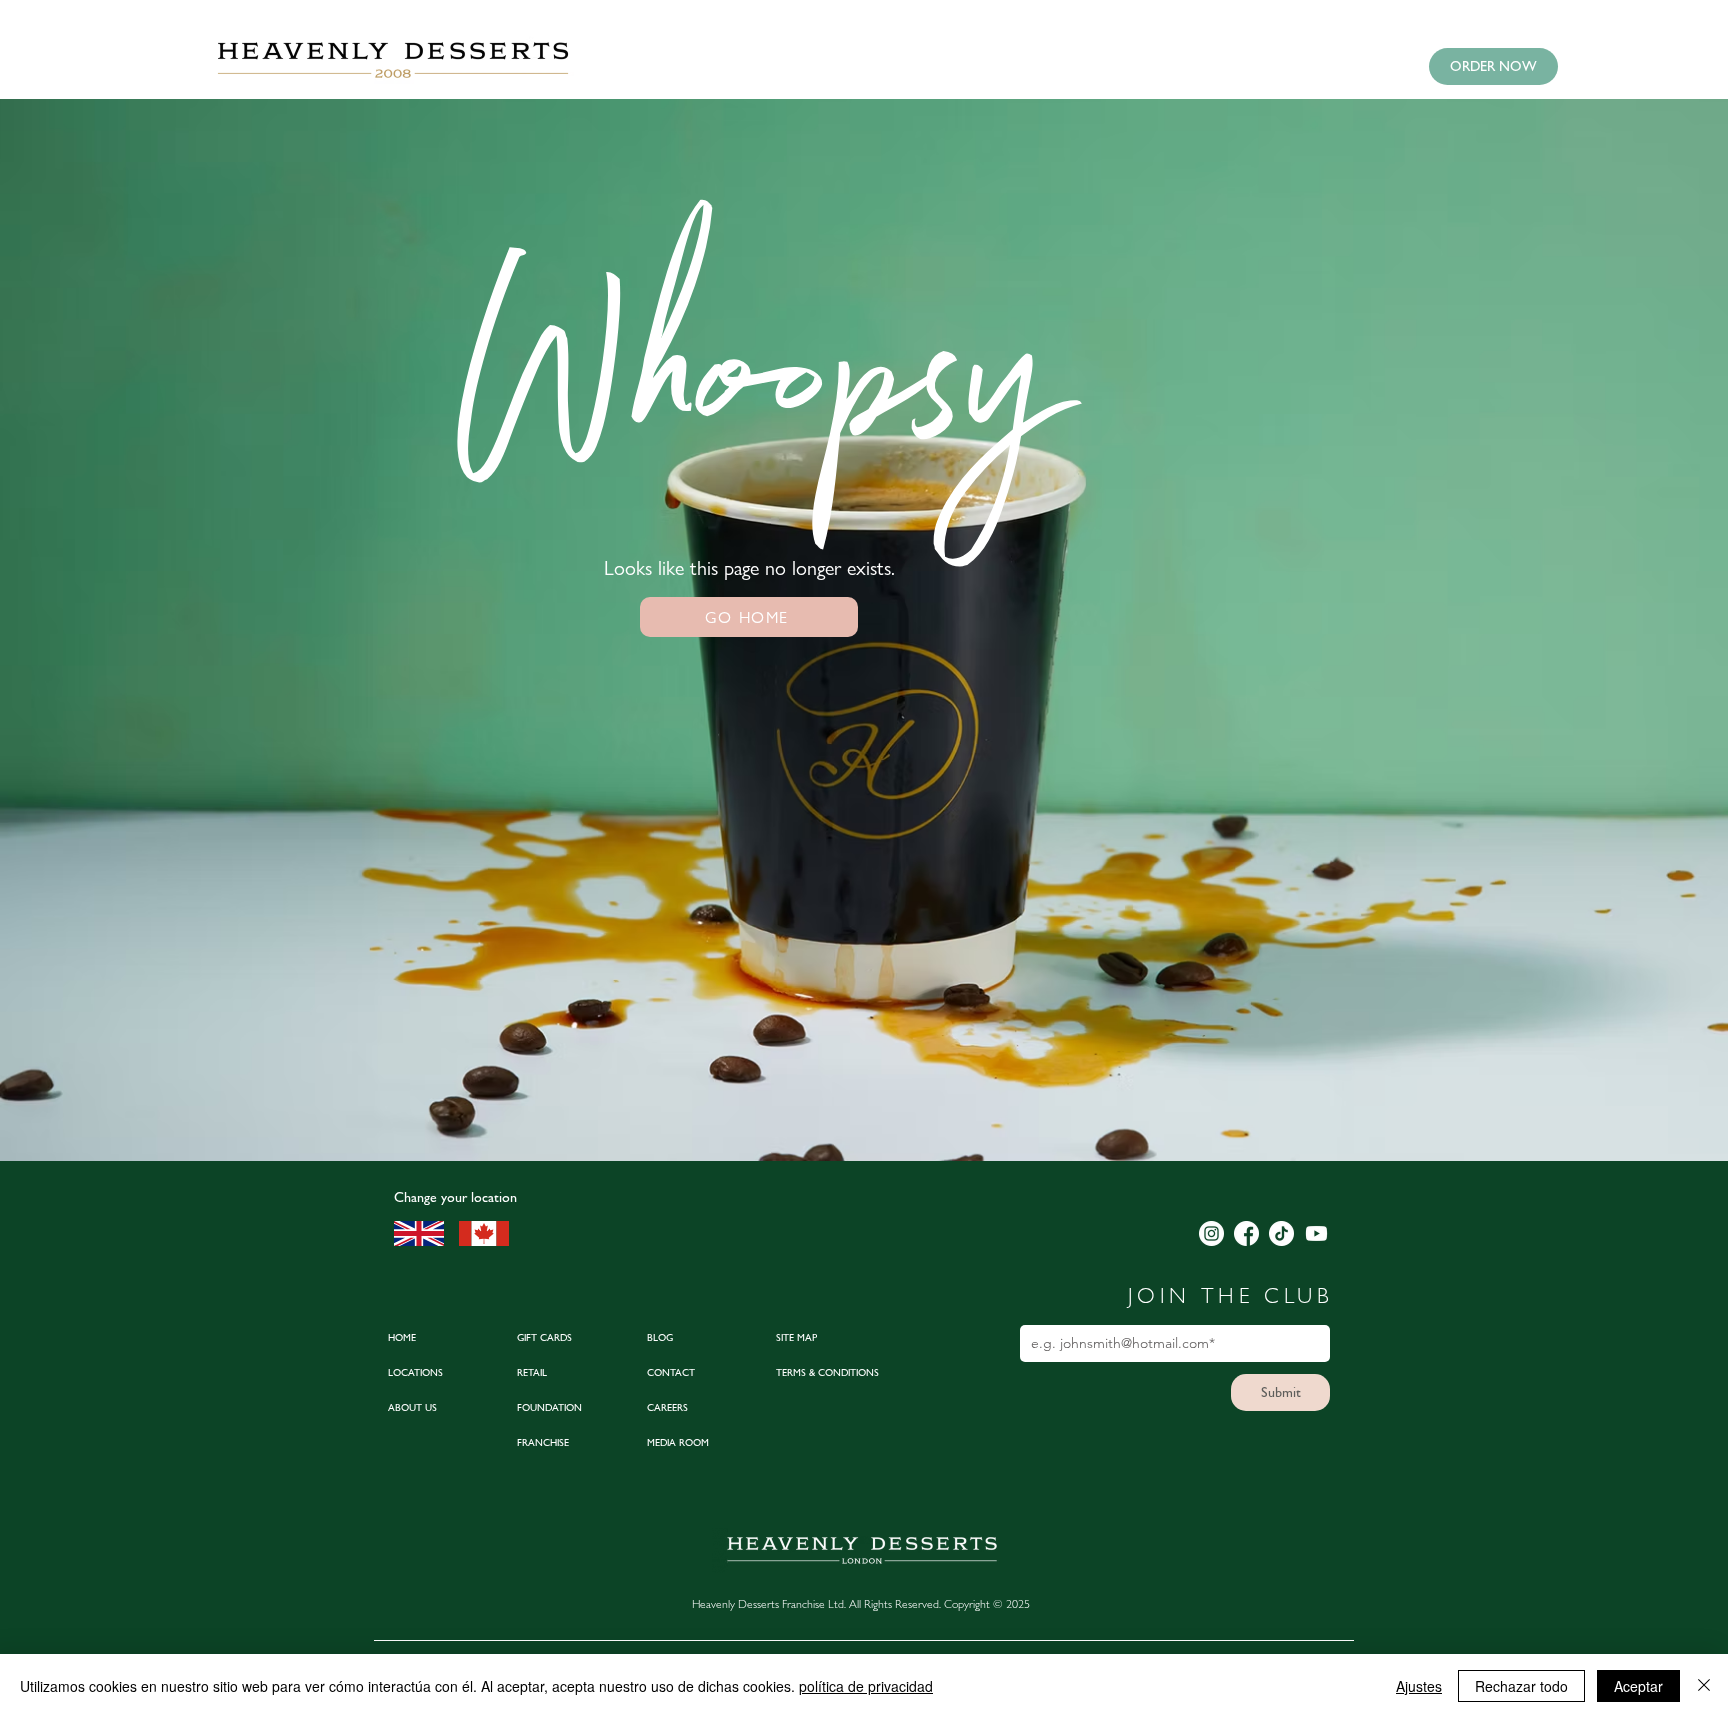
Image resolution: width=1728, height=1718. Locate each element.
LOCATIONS (415, 1372)
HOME (402, 1337)
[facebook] (1246, 1233)
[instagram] (1211, 1233)
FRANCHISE (543, 1442)
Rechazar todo (1521, 1686)
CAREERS (667, 1407)
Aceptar (1638, 1686)
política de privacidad (866, 1686)
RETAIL (532, 1372)
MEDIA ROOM (678, 1442)
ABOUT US (412, 1407)
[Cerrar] (1704, 1686)
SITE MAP (796, 1337)
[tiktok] (1281, 1233)
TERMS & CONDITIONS (827, 1372)
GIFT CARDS (544, 1337)
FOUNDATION (549, 1407)
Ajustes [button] (1419, 1686)
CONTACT (671, 1372)
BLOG (660, 1337)
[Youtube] (1316, 1233)
